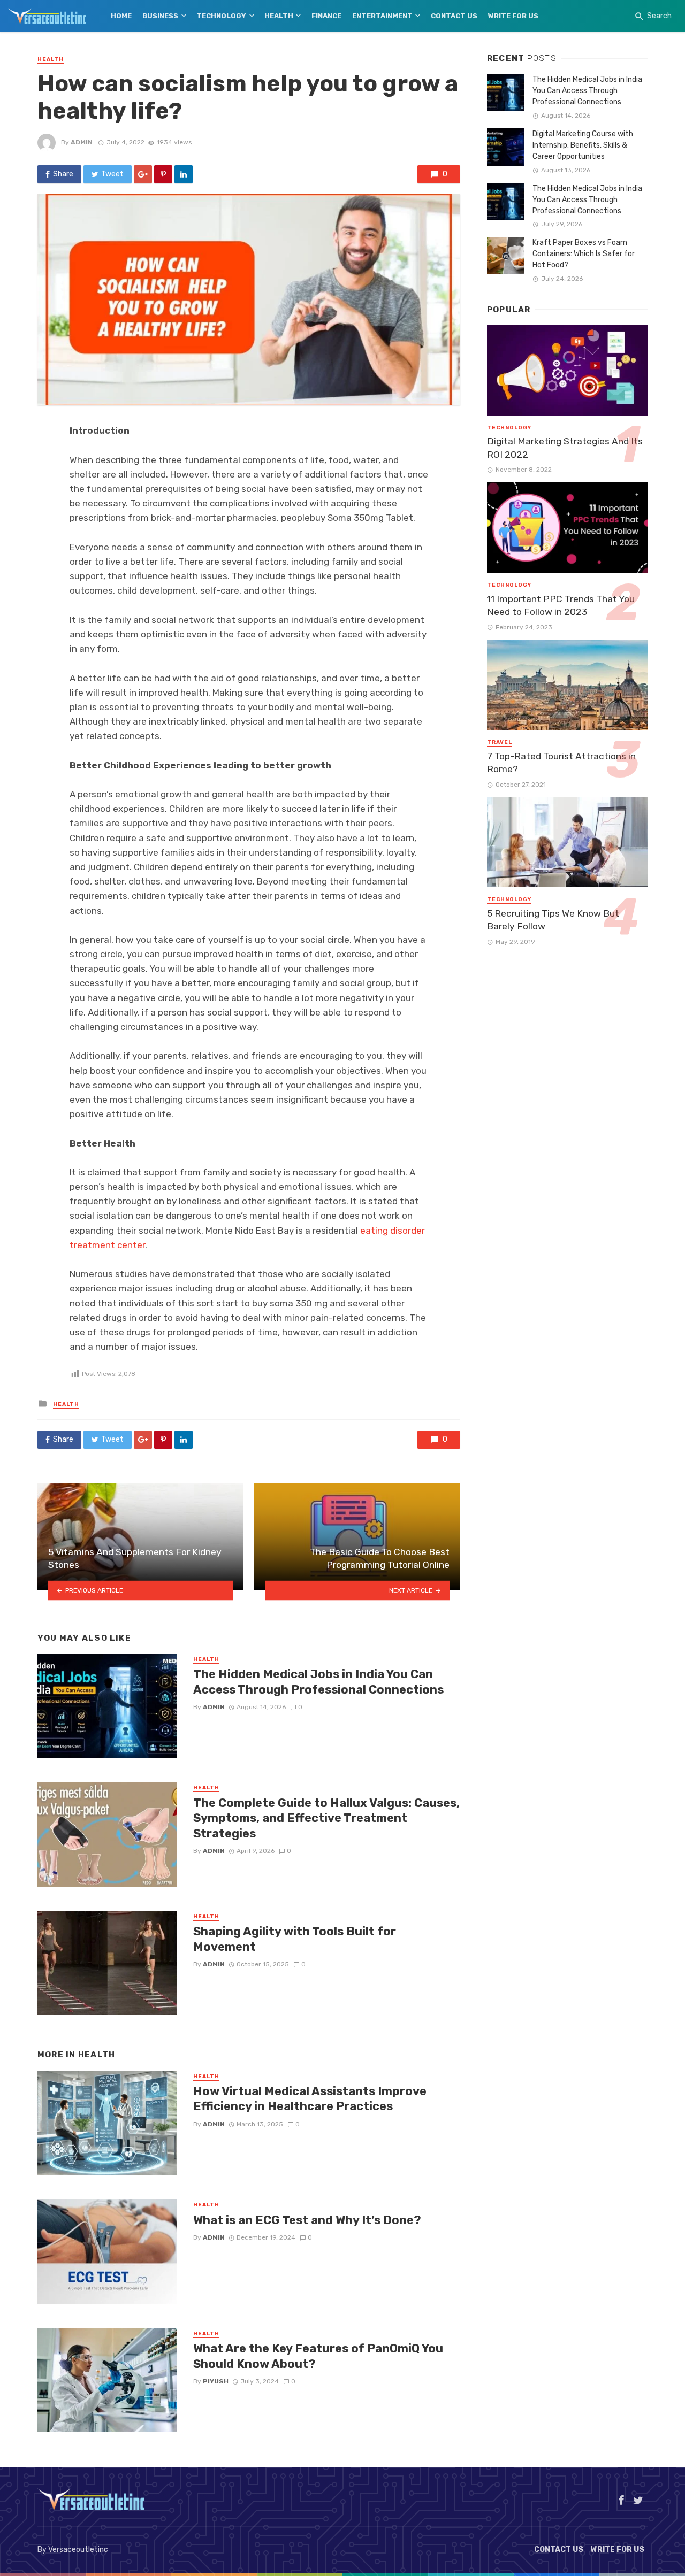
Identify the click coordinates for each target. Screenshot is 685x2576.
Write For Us (513, 16)
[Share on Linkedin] (184, 174)
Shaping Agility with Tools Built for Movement (295, 1939)
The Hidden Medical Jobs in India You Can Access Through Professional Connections (318, 1682)
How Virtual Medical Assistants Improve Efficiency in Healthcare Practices (310, 2099)
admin (82, 142)
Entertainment (382, 16)
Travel (500, 742)
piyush (216, 2381)
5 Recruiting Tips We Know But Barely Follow (553, 920)
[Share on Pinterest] (163, 174)
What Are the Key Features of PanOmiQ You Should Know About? (318, 2356)
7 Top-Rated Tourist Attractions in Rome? (561, 763)
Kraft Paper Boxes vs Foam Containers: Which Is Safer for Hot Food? (584, 254)
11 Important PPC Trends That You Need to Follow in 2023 (561, 606)
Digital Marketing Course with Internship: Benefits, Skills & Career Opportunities (583, 145)
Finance (326, 16)
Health (279, 16)
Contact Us (454, 16)
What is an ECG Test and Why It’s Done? (307, 2220)
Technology (221, 16)
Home (121, 16)
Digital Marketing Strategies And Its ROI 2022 (565, 448)
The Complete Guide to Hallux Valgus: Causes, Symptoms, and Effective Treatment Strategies (326, 1818)
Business (160, 16)
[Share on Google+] (143, 174)
